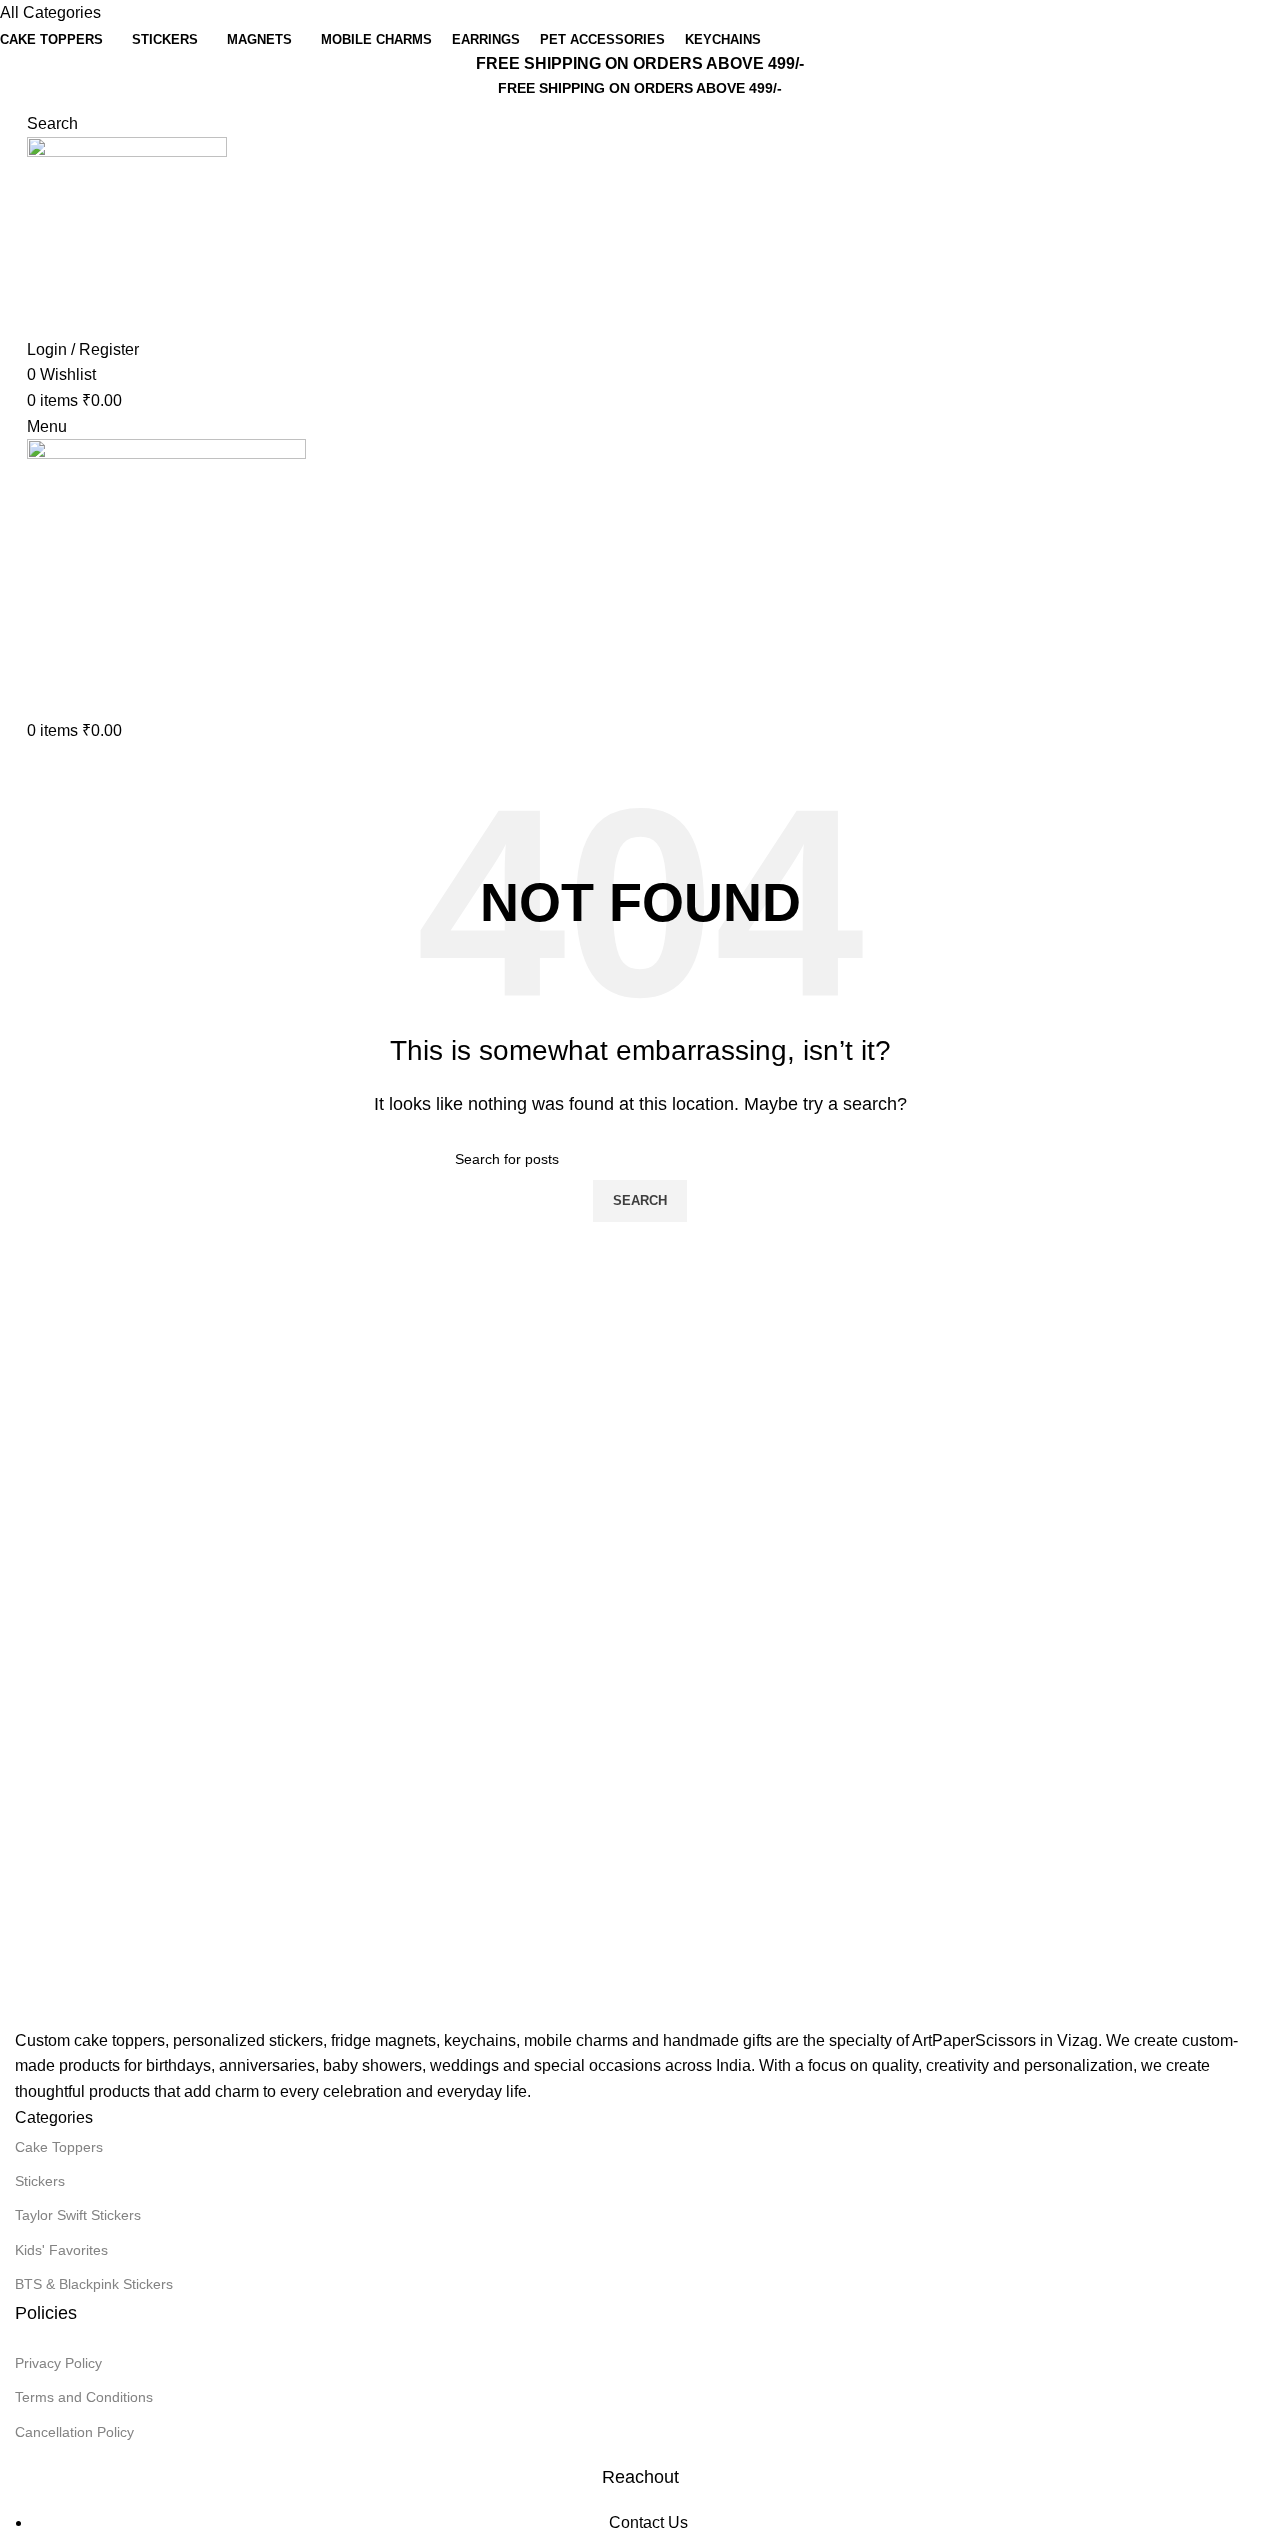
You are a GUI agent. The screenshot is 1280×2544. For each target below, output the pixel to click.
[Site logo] (127, 235)
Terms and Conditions (84, 2397)
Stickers (40, 2181)
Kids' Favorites (61, 2250)
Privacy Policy (58, 2363)
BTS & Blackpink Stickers (94, 2284)
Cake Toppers (59, 2147)
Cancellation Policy (74, 2432)
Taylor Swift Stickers (78, 2215)
